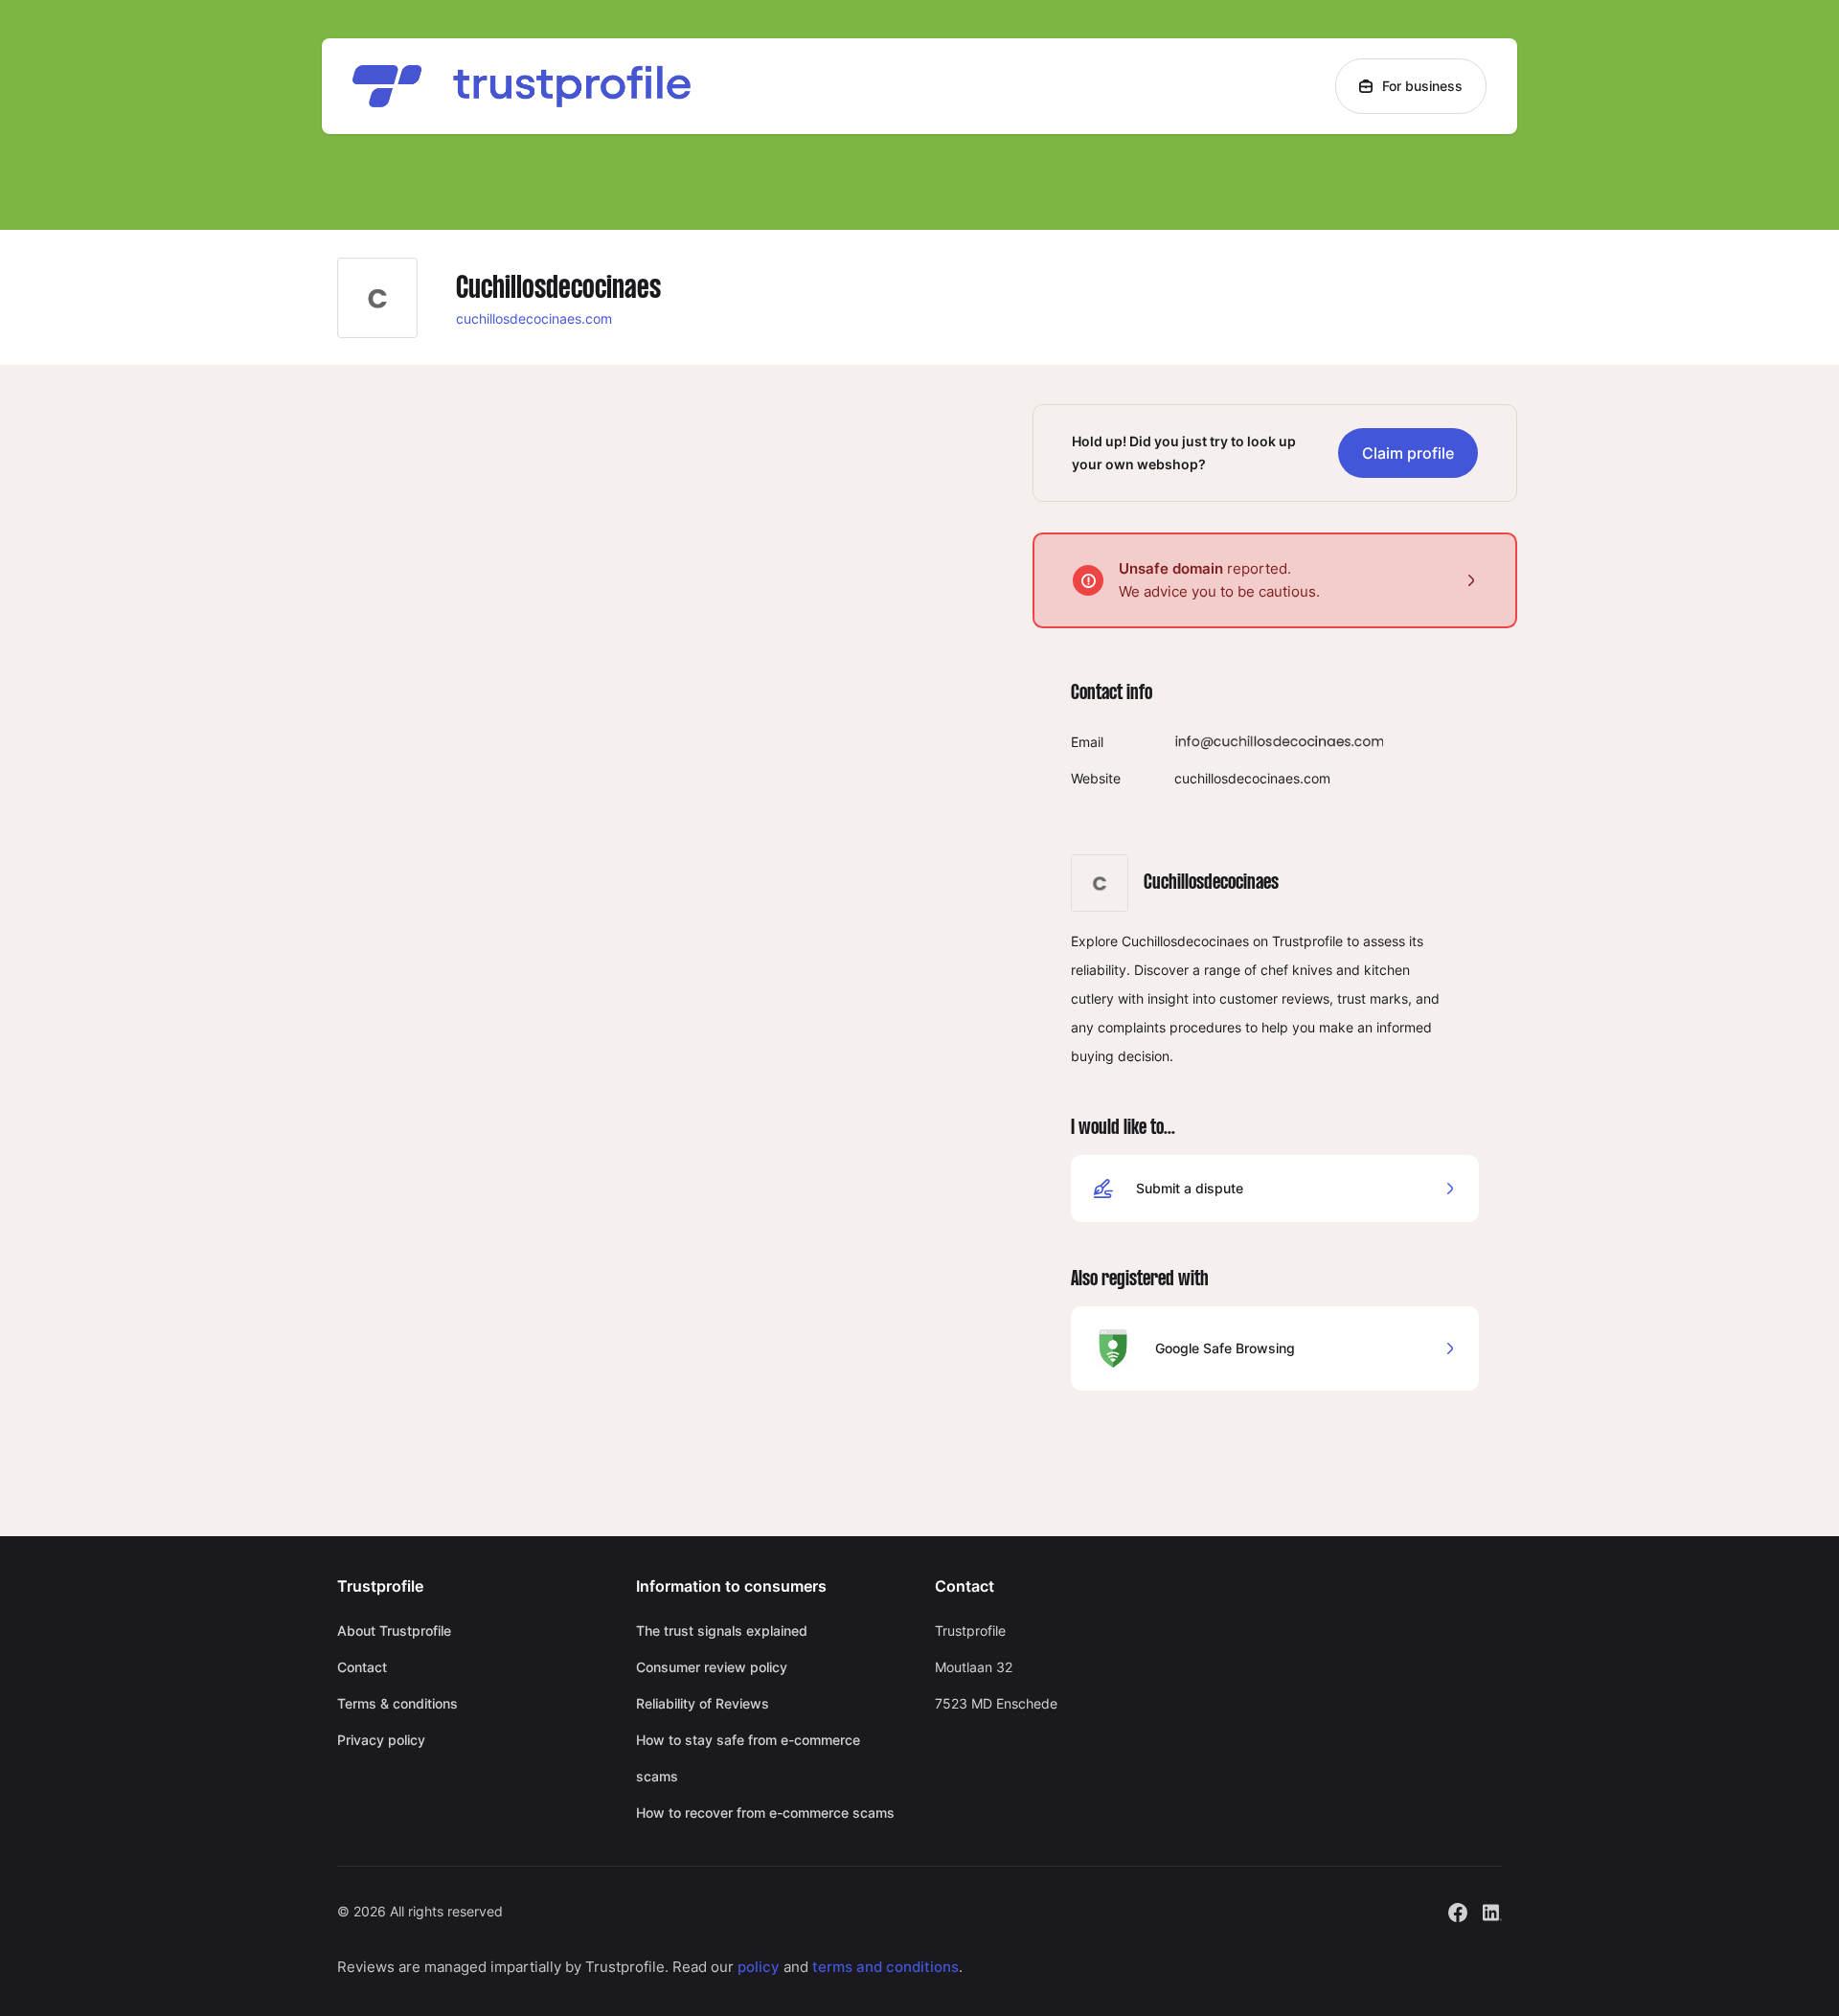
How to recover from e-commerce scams (765, 1812)
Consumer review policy (712, 1667)
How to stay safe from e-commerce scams (748, 1758)
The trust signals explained (722, 1631)
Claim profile (1408, 453)
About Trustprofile (394, 1631)
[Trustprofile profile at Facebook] (1458, 1910)
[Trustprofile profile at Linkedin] (1492, 1910)
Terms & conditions (397, 1703)
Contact (362, 1667)
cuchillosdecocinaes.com (534, 318)
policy (759, 1967)
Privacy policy (381, 1740)
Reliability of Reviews (703, 1703)
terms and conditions (885, 1967)
